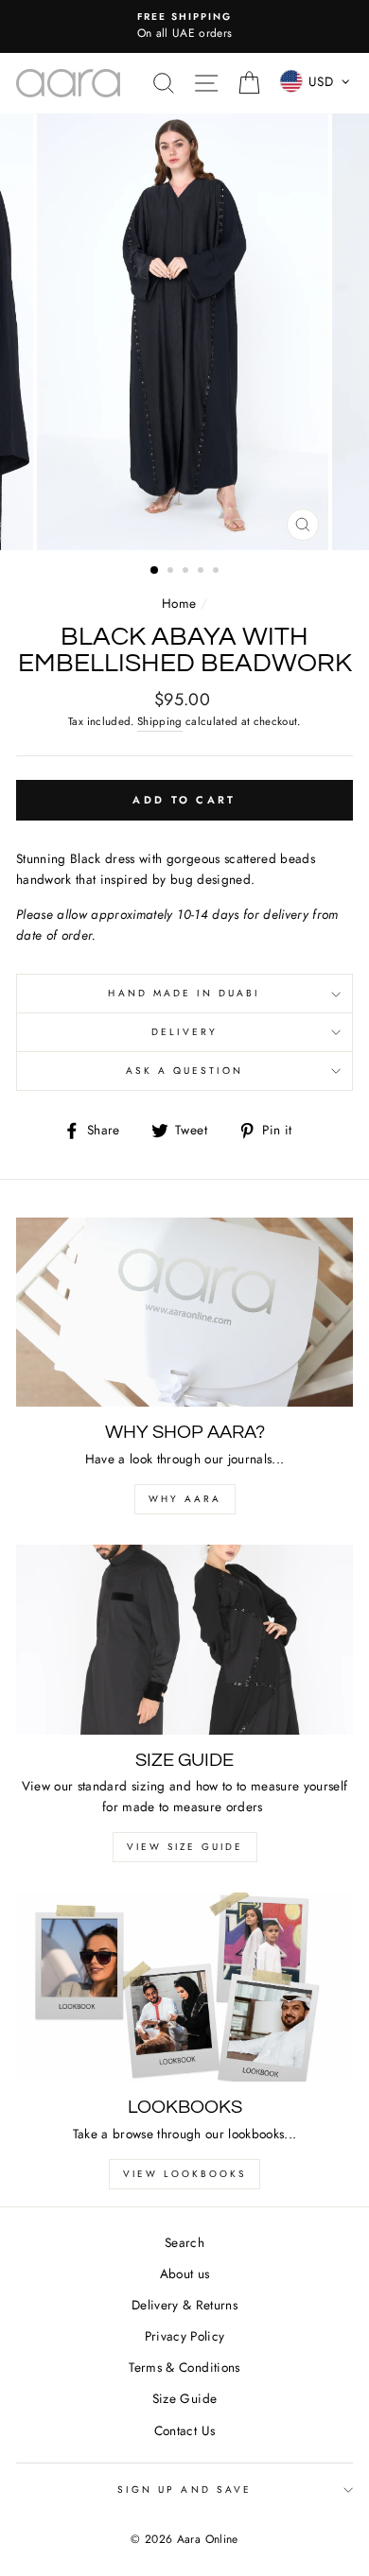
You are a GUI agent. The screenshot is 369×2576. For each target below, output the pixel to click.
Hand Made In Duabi (184, 993)
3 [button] (187, 572)
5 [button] (218, 572)
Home (179, 603)
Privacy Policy (185, 2336)
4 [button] (202, 572)
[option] (184, 26)
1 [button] (155, 571)
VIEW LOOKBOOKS (184, 2174)
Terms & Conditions (184, 2367)
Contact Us (184, 2430)
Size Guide (184, 2398)
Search (184, 2242)
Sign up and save (184, 2490)
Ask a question (185, 1071)
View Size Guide (185, 1847)
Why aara (185, 1499)
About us (185, 2273)
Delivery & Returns (184, 2305)
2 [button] (172, 572)
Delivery (184, 1032)
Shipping (160, 721)
